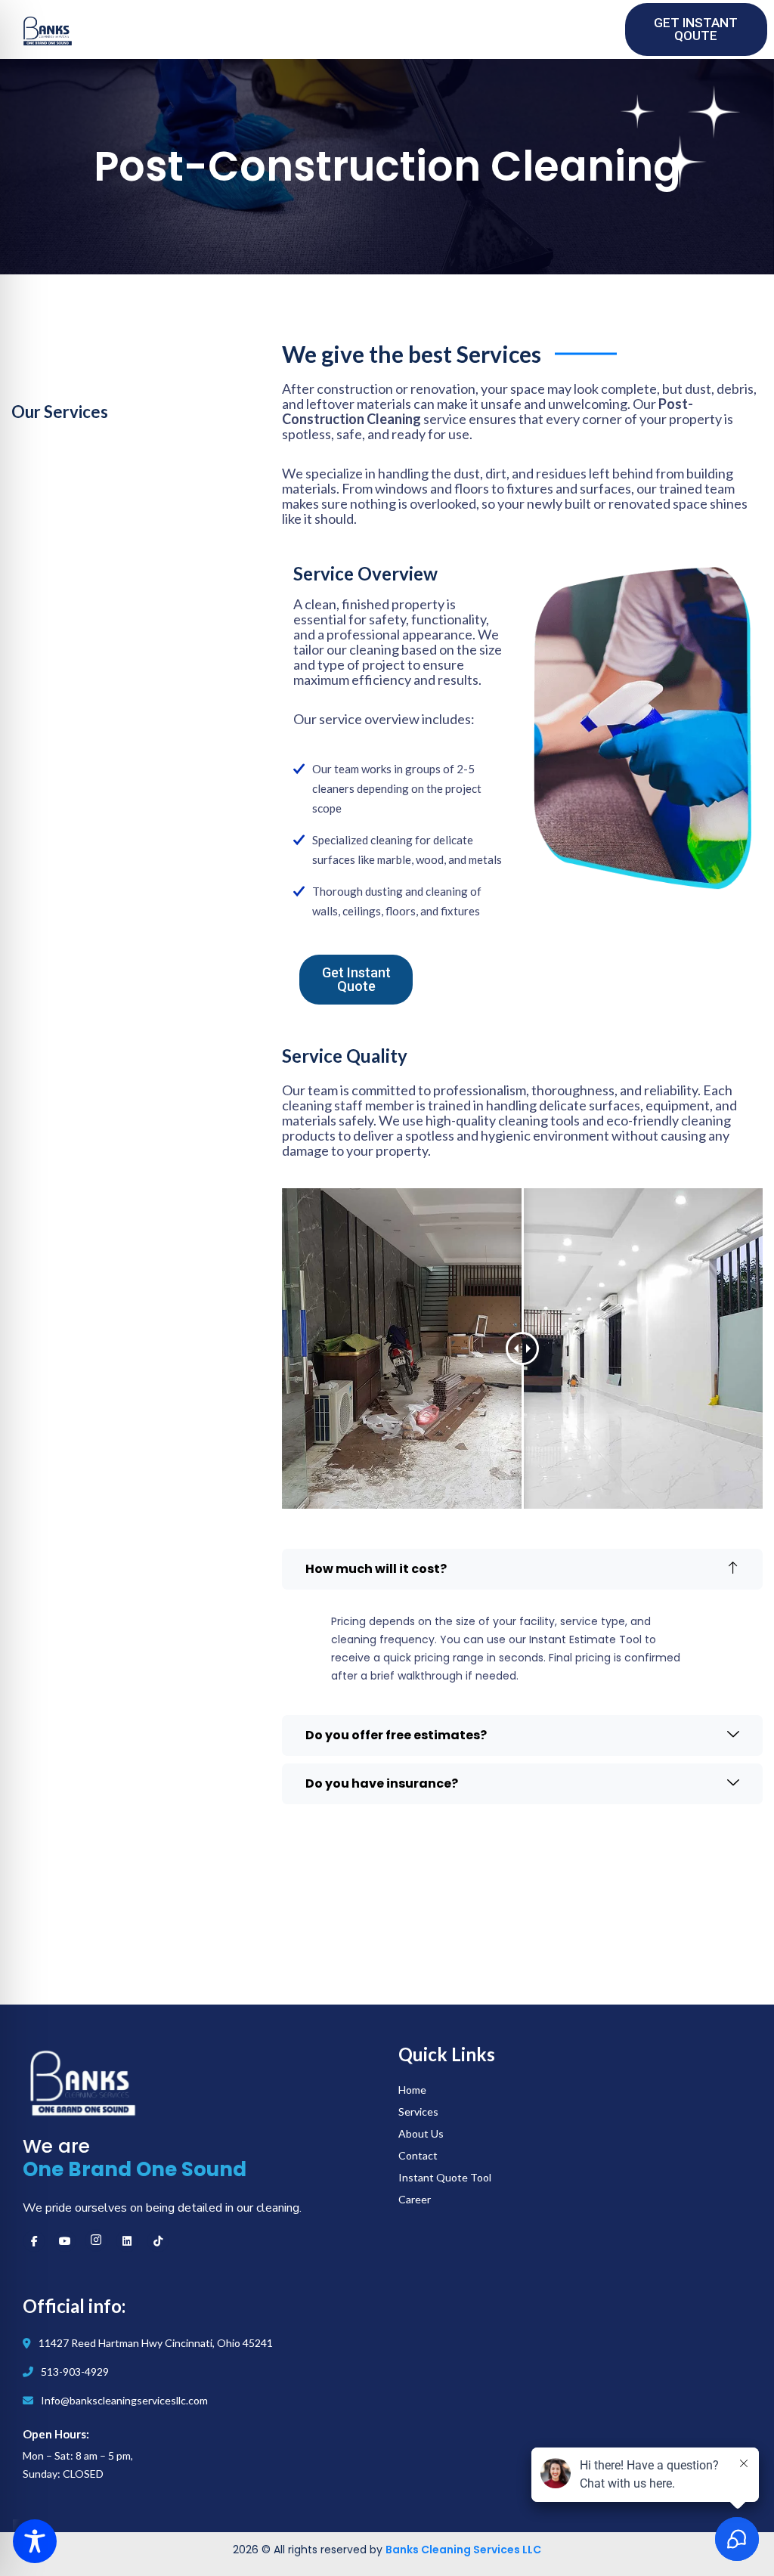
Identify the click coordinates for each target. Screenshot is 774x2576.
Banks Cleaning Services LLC (463, 2550)
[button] (522, 1569)
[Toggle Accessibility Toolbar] (35, 2541)
